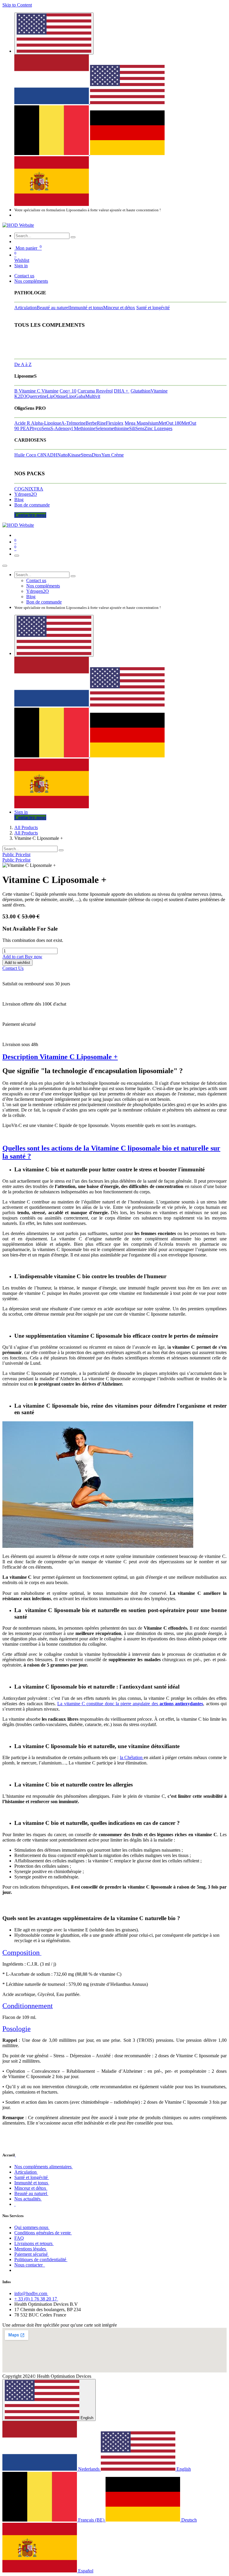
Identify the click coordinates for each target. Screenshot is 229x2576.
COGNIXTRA (29, 489)
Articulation (25, 308)
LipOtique (57, 396)
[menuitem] (52, 103)
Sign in (21, 266)
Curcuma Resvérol (95, 391)
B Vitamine (26, 391)
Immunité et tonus (86, 308)
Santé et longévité (153, 308)
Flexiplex (115, 423)
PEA (25, 428)
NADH (50, 455)
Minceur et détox (119, 308)
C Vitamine (48, 391)
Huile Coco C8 (29, 455)
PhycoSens (40, 428)
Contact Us (13, 968)
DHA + (122, 391)
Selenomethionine (112, 428)
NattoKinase (69, 455)
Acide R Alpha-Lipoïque (38, 423)
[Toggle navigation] (17, 556)
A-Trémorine (73, 423)
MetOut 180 (170, 423)
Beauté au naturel (53, 308)
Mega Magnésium (142, 423)
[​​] (15, 2204)
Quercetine (37, 396)
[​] (15, 2155)
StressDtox (91, 455)
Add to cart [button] (14, 957)
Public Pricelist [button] (16, 855)
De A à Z (23, 364)
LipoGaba (76, 396)
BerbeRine (96, 423)
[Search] (73, 237)
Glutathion (141, 391)
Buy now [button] (34, 957)
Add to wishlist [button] (17, 963)
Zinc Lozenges (158, 428)
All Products (26, 827)
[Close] (5, 566)
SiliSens (137, 428)
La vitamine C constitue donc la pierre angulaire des (130, 1704)
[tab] (114, 1057)
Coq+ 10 (68, 391)
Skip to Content (17, 5)
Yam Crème (113, 455)
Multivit (93, 396)
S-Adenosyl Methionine (73, 428)
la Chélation (132, 1757)
